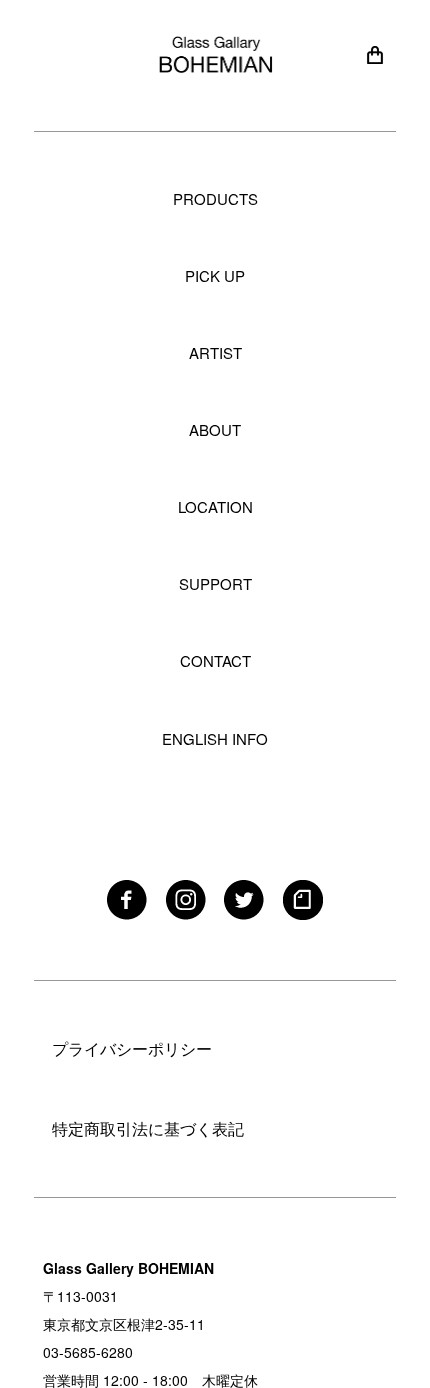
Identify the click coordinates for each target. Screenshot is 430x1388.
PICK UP (215, 275)
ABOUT (215, 429)
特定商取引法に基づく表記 (148, 1128)
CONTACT (215, 660)
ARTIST (215, 352)
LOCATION (215, 506)
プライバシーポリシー (132, 1048)
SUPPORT (215, 583)
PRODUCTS (215, 198)
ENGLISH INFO (215, 738)
